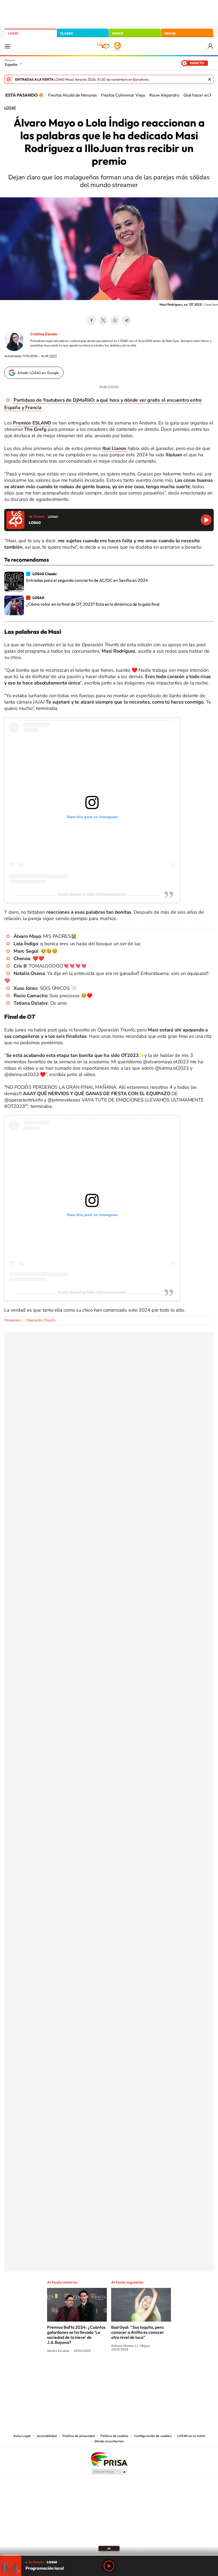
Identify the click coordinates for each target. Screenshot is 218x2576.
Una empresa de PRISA (109, 2459)
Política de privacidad (79, 2436)
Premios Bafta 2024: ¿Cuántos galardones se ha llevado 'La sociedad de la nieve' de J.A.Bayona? (76, 2335)
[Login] (211, 46)
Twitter (103, 320)
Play (109, 2566)
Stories (141, 2371)
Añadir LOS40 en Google (38, 373)
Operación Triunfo (41, 1320)
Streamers (13, 1320)
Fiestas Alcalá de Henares (72, 95)
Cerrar (209, 79)
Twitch (130, 2371)
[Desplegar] (109, 2548)
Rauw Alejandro (164, 95)
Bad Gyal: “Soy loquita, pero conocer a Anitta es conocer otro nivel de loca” (138, 2332)
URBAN (170, 33)
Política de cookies (114, 2436)
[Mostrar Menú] (7, 46)
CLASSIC (67, 33)
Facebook (91, 320)
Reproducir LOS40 (206, 520)
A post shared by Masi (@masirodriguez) (92, 894)
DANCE (118, 33)
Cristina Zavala (44, 334)
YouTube (98, 2371)
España (11, 64)
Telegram (127, 320)
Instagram (77, 2371)
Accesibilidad (47, 2436)
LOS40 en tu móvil (191, 2436)
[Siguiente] (210, 95)
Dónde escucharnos (109, 2441)
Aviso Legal (22, 2436)
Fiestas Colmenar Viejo (123, 95)
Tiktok (88, 2371)
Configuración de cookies (153, 2436)
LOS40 (13, 33)
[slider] (109, 2555)
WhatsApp (115, 320)
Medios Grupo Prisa (109, 2472)
